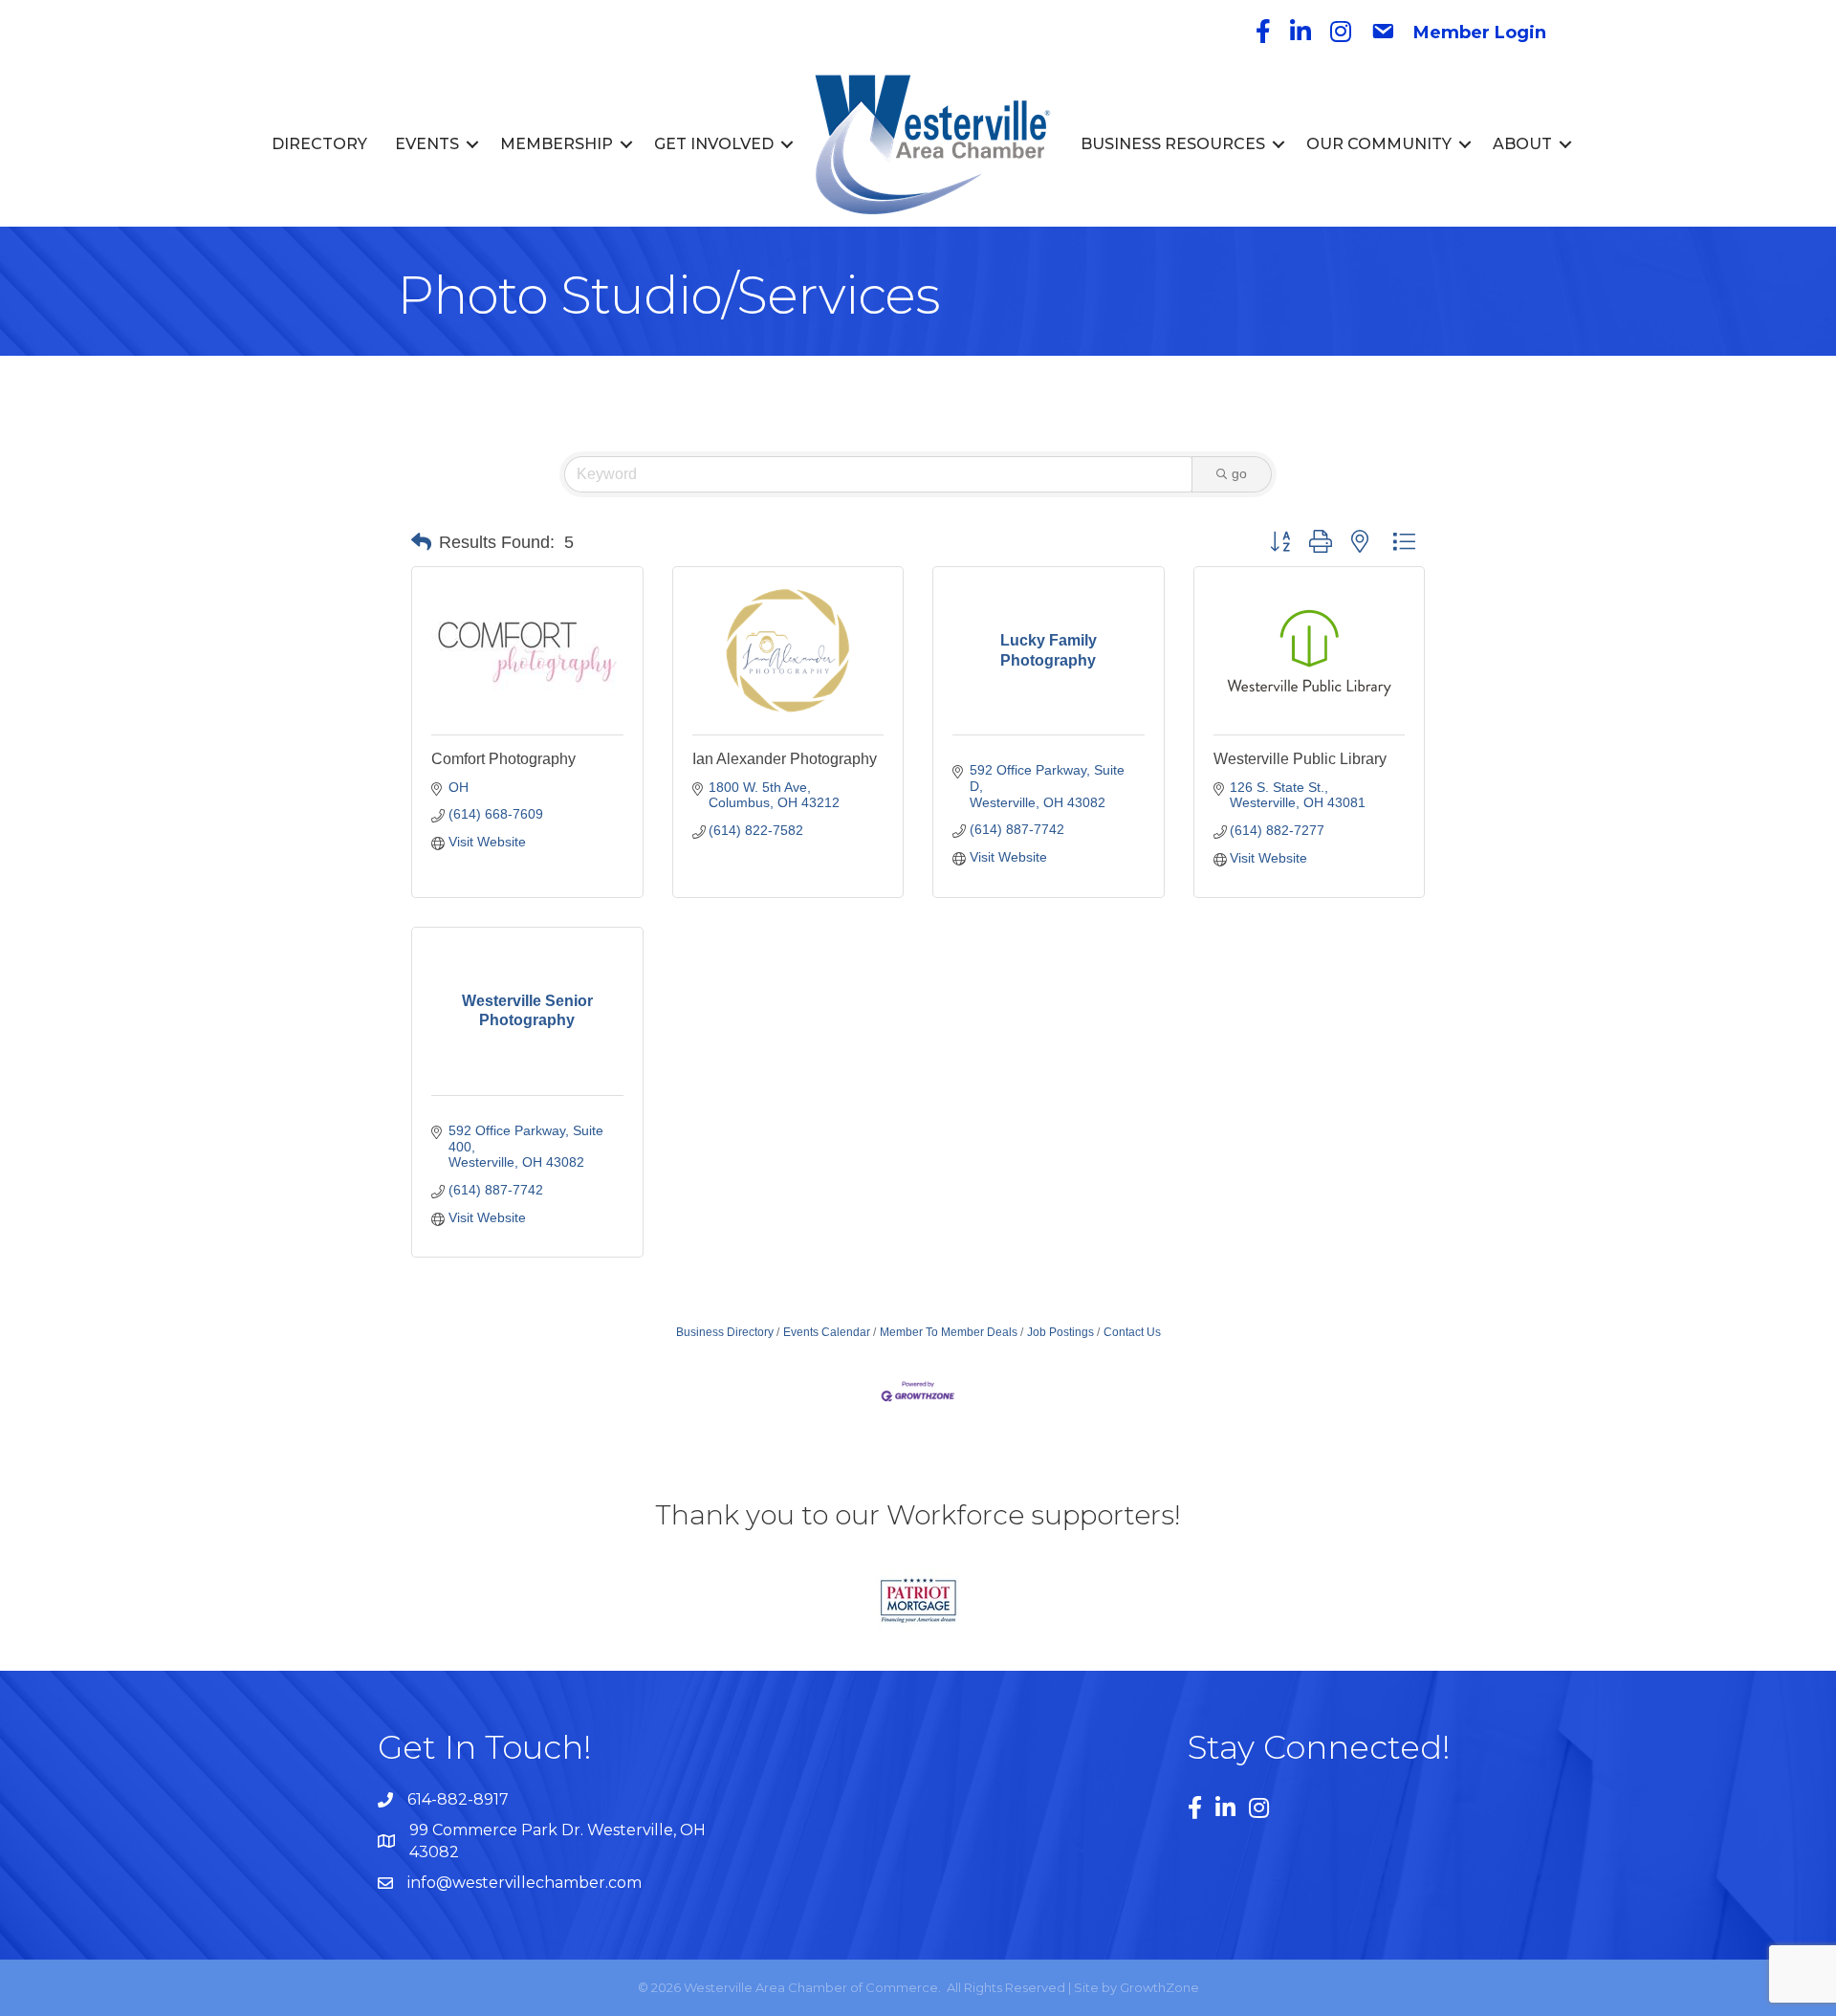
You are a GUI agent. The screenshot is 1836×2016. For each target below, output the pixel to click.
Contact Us (1132, 1332)
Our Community (1379, 144)
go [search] (1239, 473)
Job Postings (1060, 1332)
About (1522, 144)
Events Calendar (827, 1332)
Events (427, 144)
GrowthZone (1159, 1987)
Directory (319, 144)
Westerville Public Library (1300, 759)
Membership (557, 144)
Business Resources (1173, 144)
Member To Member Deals (949, 1332)
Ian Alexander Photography (785, 759)
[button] (421, 542)
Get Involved (714, 144)
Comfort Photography (503, 759)
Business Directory (725, 1332)
